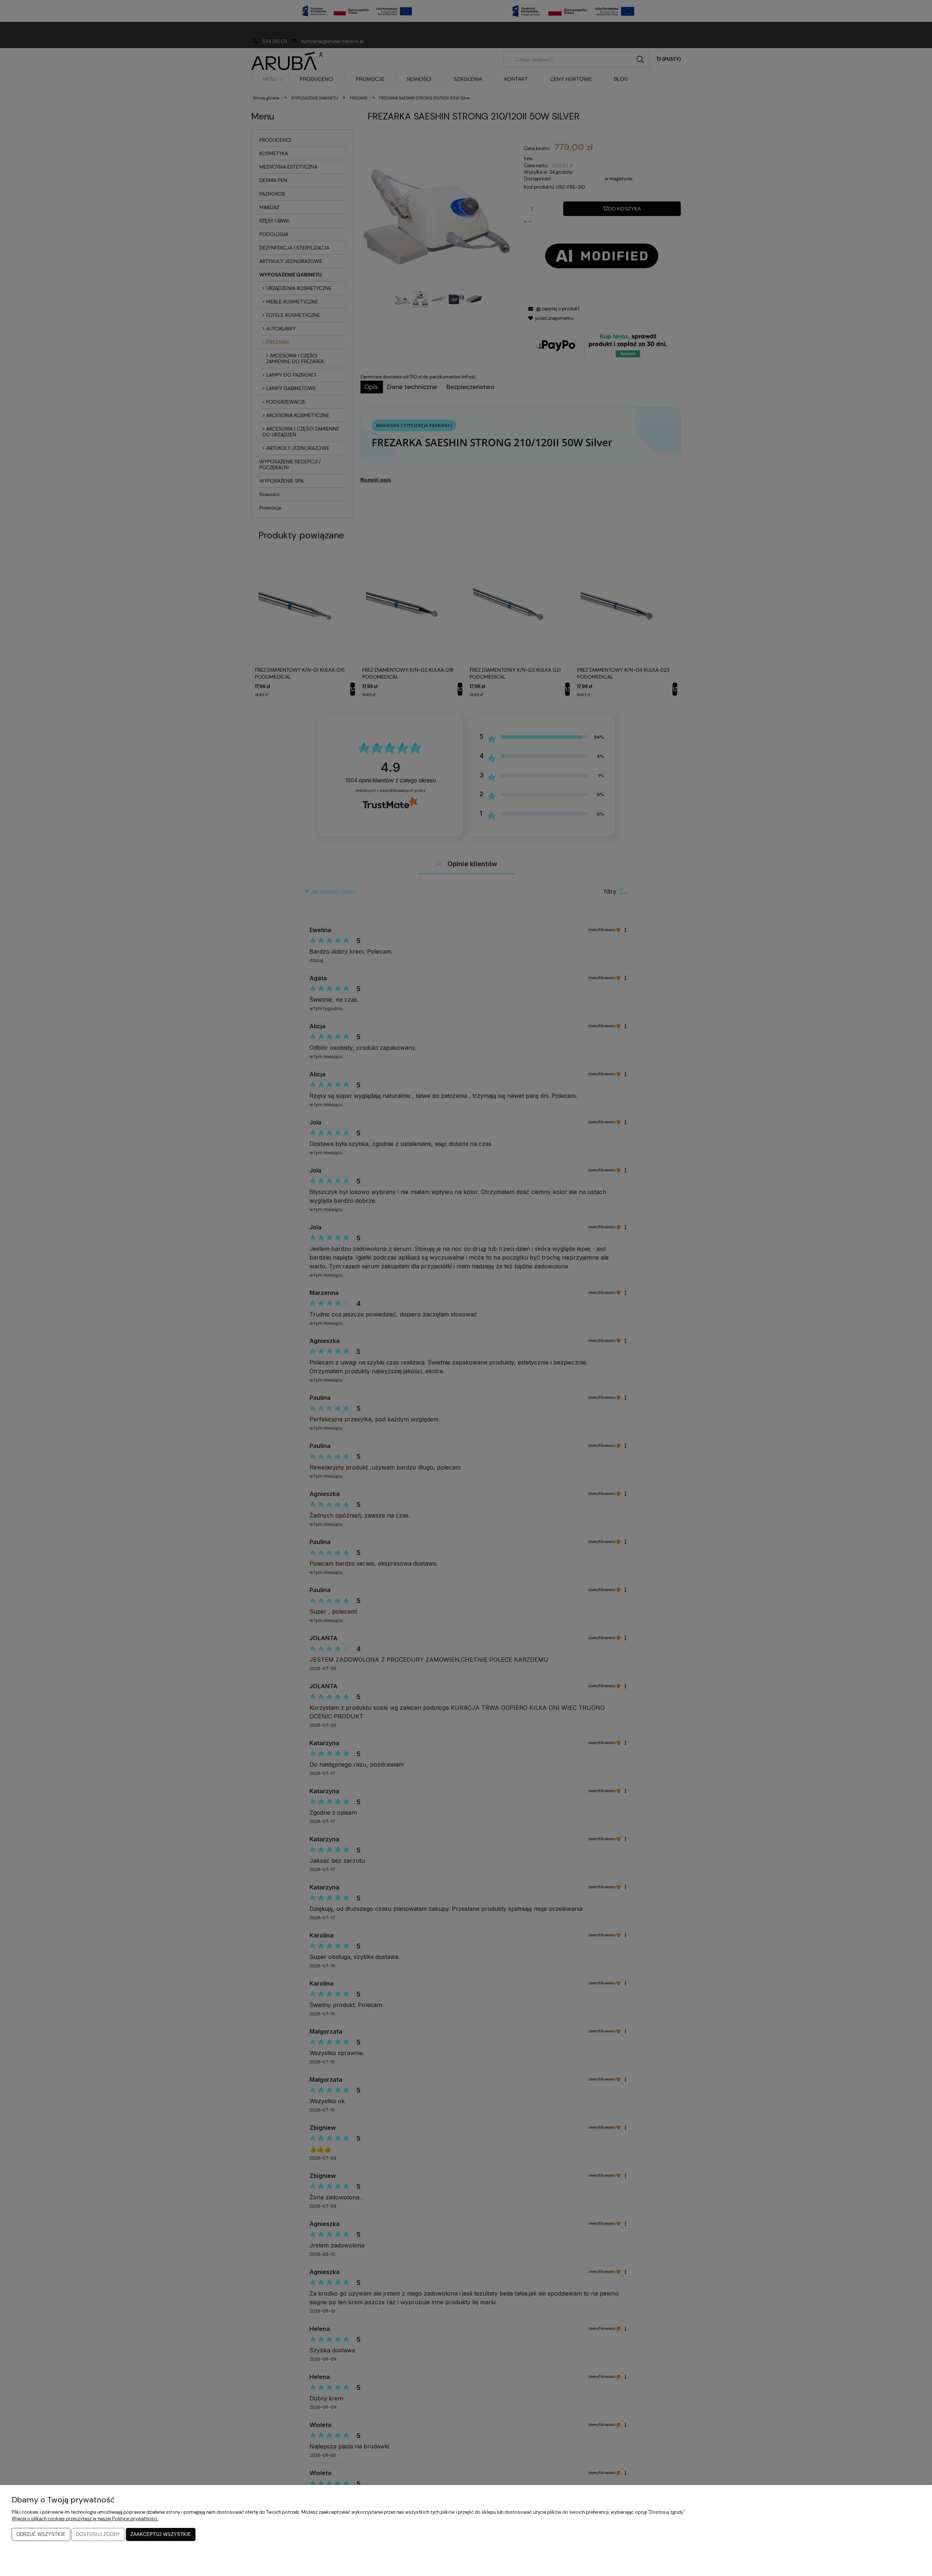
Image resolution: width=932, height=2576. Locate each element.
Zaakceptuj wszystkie (161, 2534)
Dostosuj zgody (98, 2534)
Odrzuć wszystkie (41, 2534)
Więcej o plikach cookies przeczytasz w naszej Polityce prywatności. (85, 2519)
